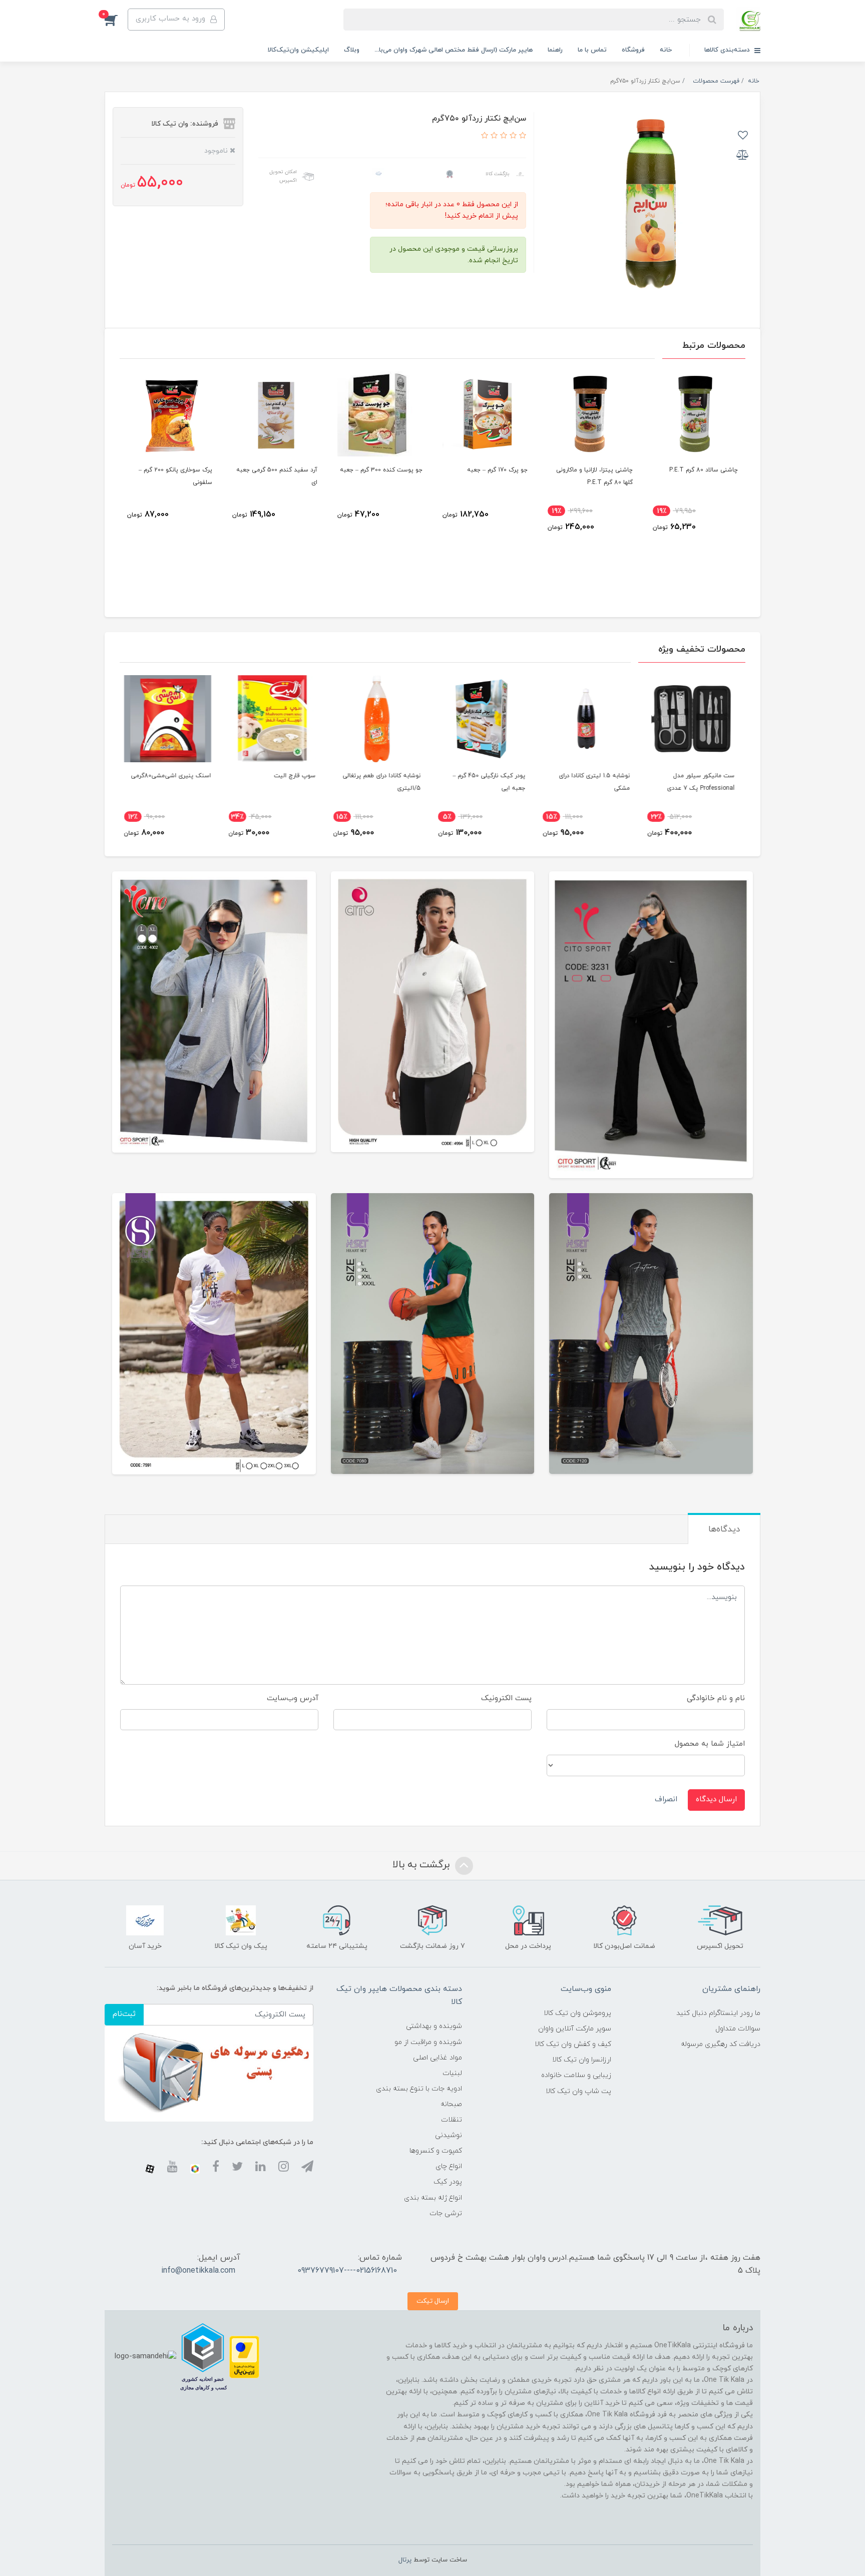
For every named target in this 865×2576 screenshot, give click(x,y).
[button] (116, 20)
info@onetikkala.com (198, 2271)
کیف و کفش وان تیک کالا (573, 2044)
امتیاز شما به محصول (710, 1744)
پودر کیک (448, 2182)
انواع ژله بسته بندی (433, 2198)
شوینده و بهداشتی (434, 2026)
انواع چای (449, 2166)
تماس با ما (592, 50)
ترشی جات (446, 2213)
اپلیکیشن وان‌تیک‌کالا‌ (298, 50)
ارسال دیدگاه (716, 1799)
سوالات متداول (738, 2029)
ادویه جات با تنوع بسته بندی (419, 2089)
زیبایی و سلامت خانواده (576, 2075)
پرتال (405, 2560)
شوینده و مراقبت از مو (428, 2042)
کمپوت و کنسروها (436, 2151)
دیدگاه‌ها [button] (724, 1529)
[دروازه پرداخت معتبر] (244, 2357)
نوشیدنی (449, 2135)
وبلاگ (352, 50)
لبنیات (452, 2073)
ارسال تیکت (433, 2301)
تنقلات (452, 2120)
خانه (666, 50)
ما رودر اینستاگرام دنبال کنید (718, 2013)
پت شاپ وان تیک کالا (578, 2091)
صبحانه (451, 2104)
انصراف (666, 1799)
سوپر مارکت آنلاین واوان (575, 2029)
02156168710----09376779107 (347, 2271)
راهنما (555, 50)
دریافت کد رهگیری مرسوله (721, 2044)
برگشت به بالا (422, 1865)
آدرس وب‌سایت (293, 1698)
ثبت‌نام (124, 2014)
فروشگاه (633, 50)
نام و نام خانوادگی (716, 1698)
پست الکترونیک (506, 1698)
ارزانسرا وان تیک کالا (582, 2060)
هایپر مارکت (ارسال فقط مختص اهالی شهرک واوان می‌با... (454, 50)
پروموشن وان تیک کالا (577, 2013)
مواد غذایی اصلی (438, 2058)
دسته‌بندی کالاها (728, 50)
